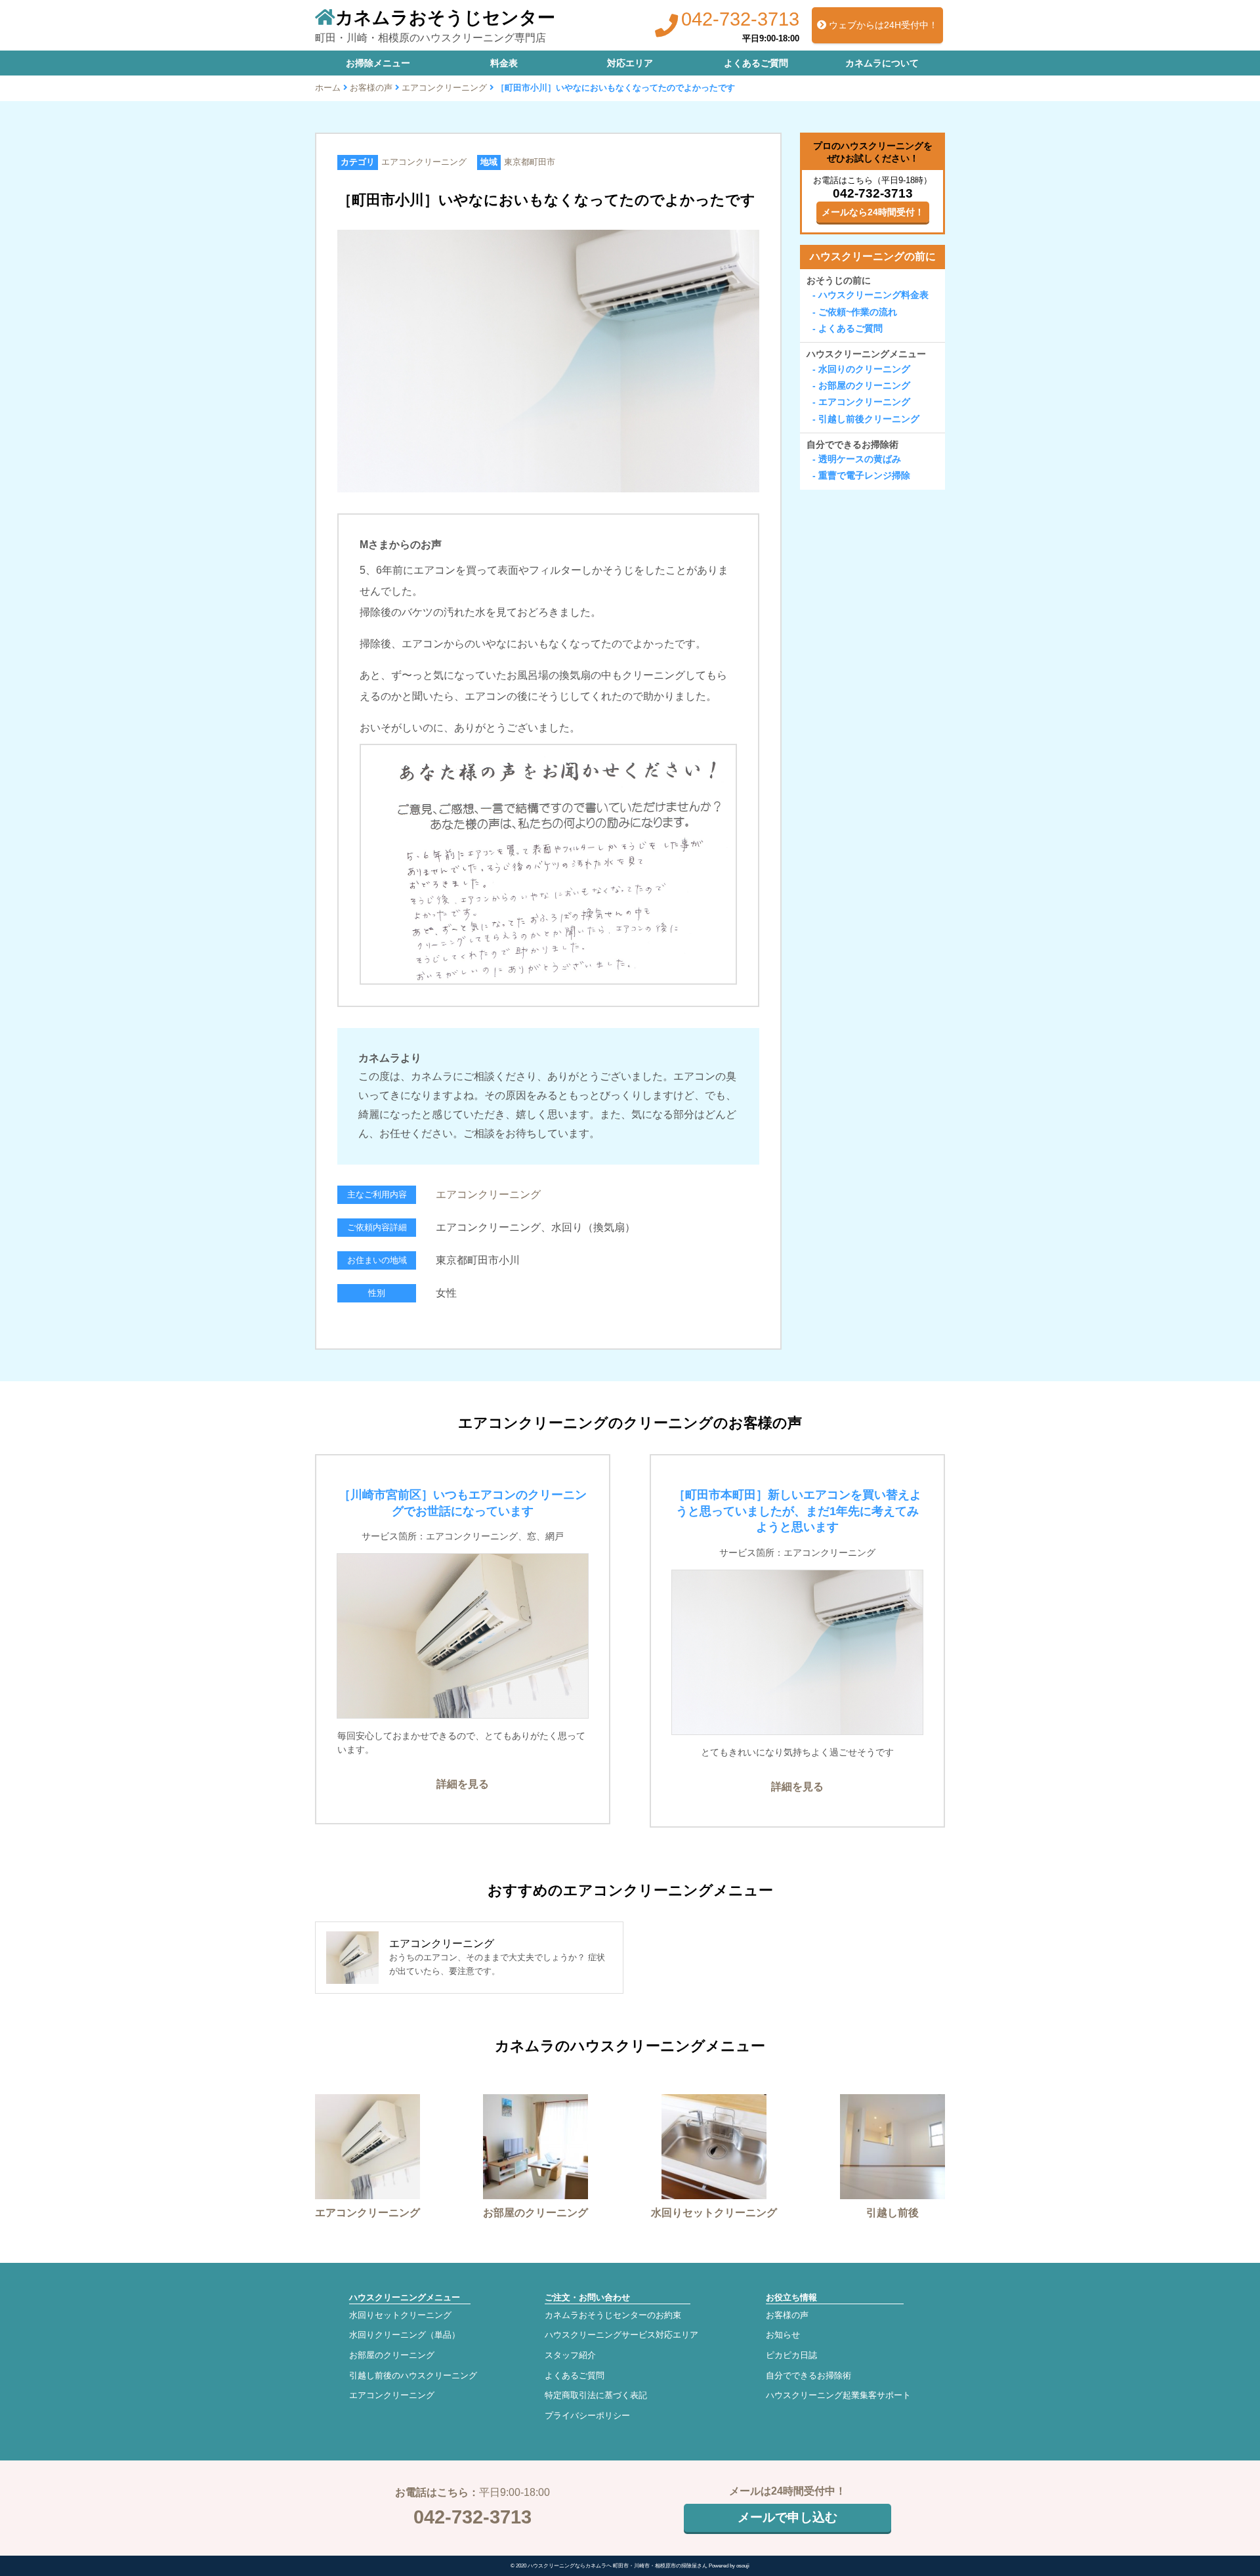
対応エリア (630, 63)
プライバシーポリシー (587, 2415)
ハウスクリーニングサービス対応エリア (621, 2335)
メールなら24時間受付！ (873, 212)
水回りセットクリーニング (400, 2315)
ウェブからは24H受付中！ (882, 25)
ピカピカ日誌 (791, 2355)
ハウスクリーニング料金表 (873, 295)
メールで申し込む (787, 2517)
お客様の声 (371, 88)
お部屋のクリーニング (864, 385)
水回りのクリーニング (864, 369)
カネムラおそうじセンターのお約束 (613, 2315)
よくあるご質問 (756, 63)
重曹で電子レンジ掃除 (864, 476)
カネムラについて (882, 63)
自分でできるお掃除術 (852, 444)
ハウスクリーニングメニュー (866, 354)
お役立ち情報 (791, 2297)
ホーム (328, 88)
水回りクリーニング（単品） (405, 2335)
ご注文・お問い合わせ (587, 2297)
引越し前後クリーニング (869, 419)
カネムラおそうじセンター (445, 17)
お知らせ (783, 2335)
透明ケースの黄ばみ (860, 459)
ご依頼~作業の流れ (858, 312)
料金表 (504, 63)
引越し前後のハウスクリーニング (413, 2375)
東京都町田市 (530, 162)
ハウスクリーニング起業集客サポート (838, 2395)
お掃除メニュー (378, 63)
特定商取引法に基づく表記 (596, 2395)
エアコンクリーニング (444, 88)
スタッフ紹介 (570, 2355)
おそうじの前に (839, 280)
